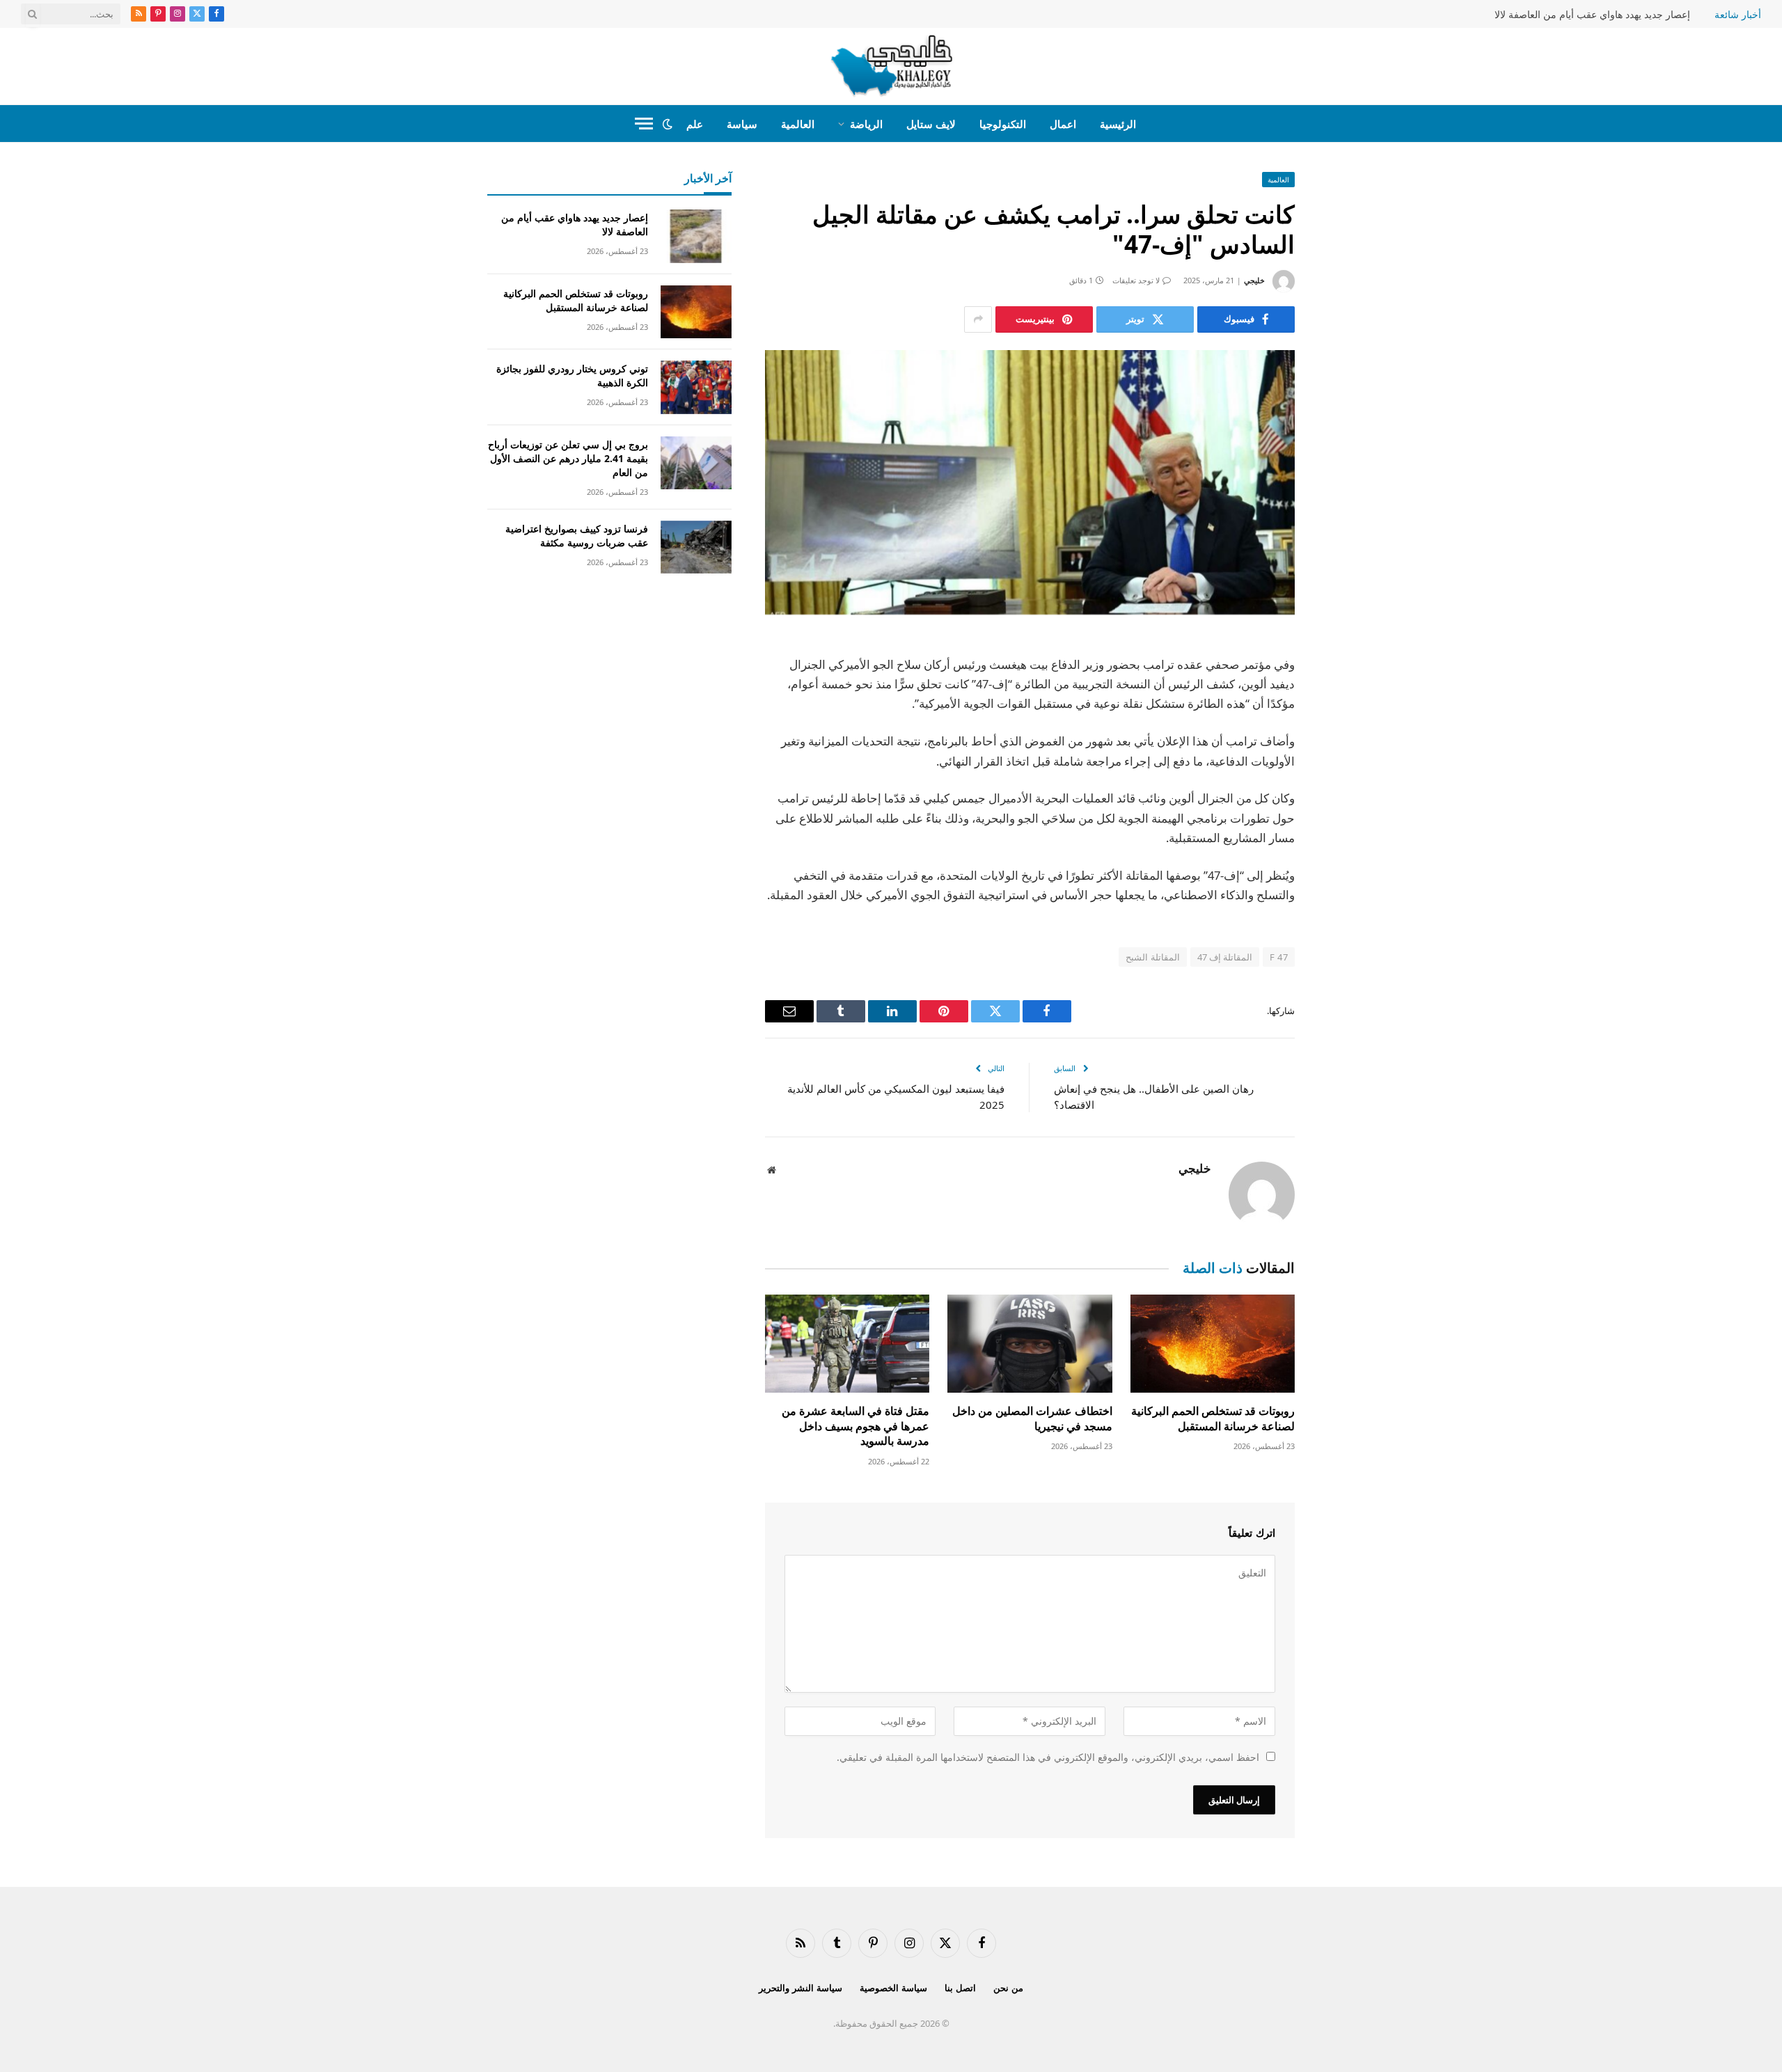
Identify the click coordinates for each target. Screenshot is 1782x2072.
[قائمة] (644, 124)
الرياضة (866, 124)
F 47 (1279, 957)
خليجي (1254, 280)
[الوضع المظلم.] (668, 124)
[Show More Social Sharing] (978, 319)
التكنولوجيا (1003, 124)
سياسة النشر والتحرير (801, 1988)
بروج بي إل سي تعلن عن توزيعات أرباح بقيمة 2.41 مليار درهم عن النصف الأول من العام (568, 458)
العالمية (798, 124)
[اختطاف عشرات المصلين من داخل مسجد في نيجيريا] (1030, 1344)
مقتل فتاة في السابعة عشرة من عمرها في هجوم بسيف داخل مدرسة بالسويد (855, 1426)
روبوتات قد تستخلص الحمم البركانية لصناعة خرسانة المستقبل (1213, 1419)
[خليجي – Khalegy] (891, 66)
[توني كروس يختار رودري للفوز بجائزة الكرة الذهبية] (696, 387)
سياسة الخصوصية (893, 1988)
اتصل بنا (960, 1988)
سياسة (742, 124)
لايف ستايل (931, 124)
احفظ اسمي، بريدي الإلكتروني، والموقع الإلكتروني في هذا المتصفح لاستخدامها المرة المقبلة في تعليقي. (1048, 1757)
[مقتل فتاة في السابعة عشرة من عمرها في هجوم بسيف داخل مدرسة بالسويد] (847, 1344)
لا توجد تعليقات (1136, 280)
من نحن (1008, 1988)
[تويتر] (1343, 719)
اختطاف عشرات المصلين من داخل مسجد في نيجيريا (1032, 1419)
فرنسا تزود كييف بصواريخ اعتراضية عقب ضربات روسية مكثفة (577, 536)
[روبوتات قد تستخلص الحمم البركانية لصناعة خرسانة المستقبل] (1213, 1344)
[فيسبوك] (1343, 683)
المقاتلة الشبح (1152, 957)
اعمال (1063, 124)
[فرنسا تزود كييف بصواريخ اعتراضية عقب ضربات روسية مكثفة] (696, 547)
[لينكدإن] (1343, 754)
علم (695, 124)
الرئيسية (1118, 124)
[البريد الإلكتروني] (1343, 825)
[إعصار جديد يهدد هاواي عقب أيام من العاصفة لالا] (696, 236)
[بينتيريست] (1343, 790)
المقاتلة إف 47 (1225, 957)
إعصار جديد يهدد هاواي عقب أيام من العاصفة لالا (1592, 15)
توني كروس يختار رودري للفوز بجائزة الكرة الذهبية (572, 375)
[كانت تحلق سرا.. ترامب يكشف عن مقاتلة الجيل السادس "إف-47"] (1030, 483)
